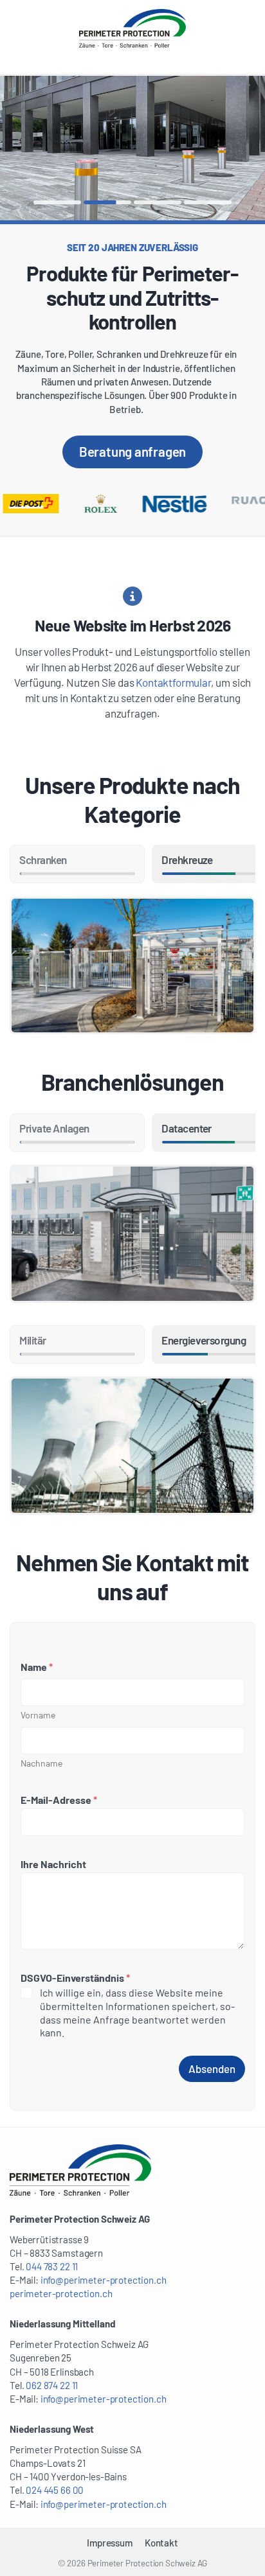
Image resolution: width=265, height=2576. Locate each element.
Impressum (109, 2543)
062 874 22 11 (52, 2385)
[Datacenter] (132, 1234)
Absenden (212, 2069)
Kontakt (161, 2543)
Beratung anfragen (133, 451)
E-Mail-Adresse (59, 1800)
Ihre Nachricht (53, 1864)
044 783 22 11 (52, 2266)
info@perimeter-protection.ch (104, 2280)
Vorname (38, 1715)
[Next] (199, 148)
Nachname (41, 1763)
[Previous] (66, 148)
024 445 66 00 (55, 2490)
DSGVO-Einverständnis (75, 1978)
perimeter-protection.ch (61, 2293)
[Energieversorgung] (132, 1446)
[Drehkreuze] (132, 966)
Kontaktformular (173, 682)
